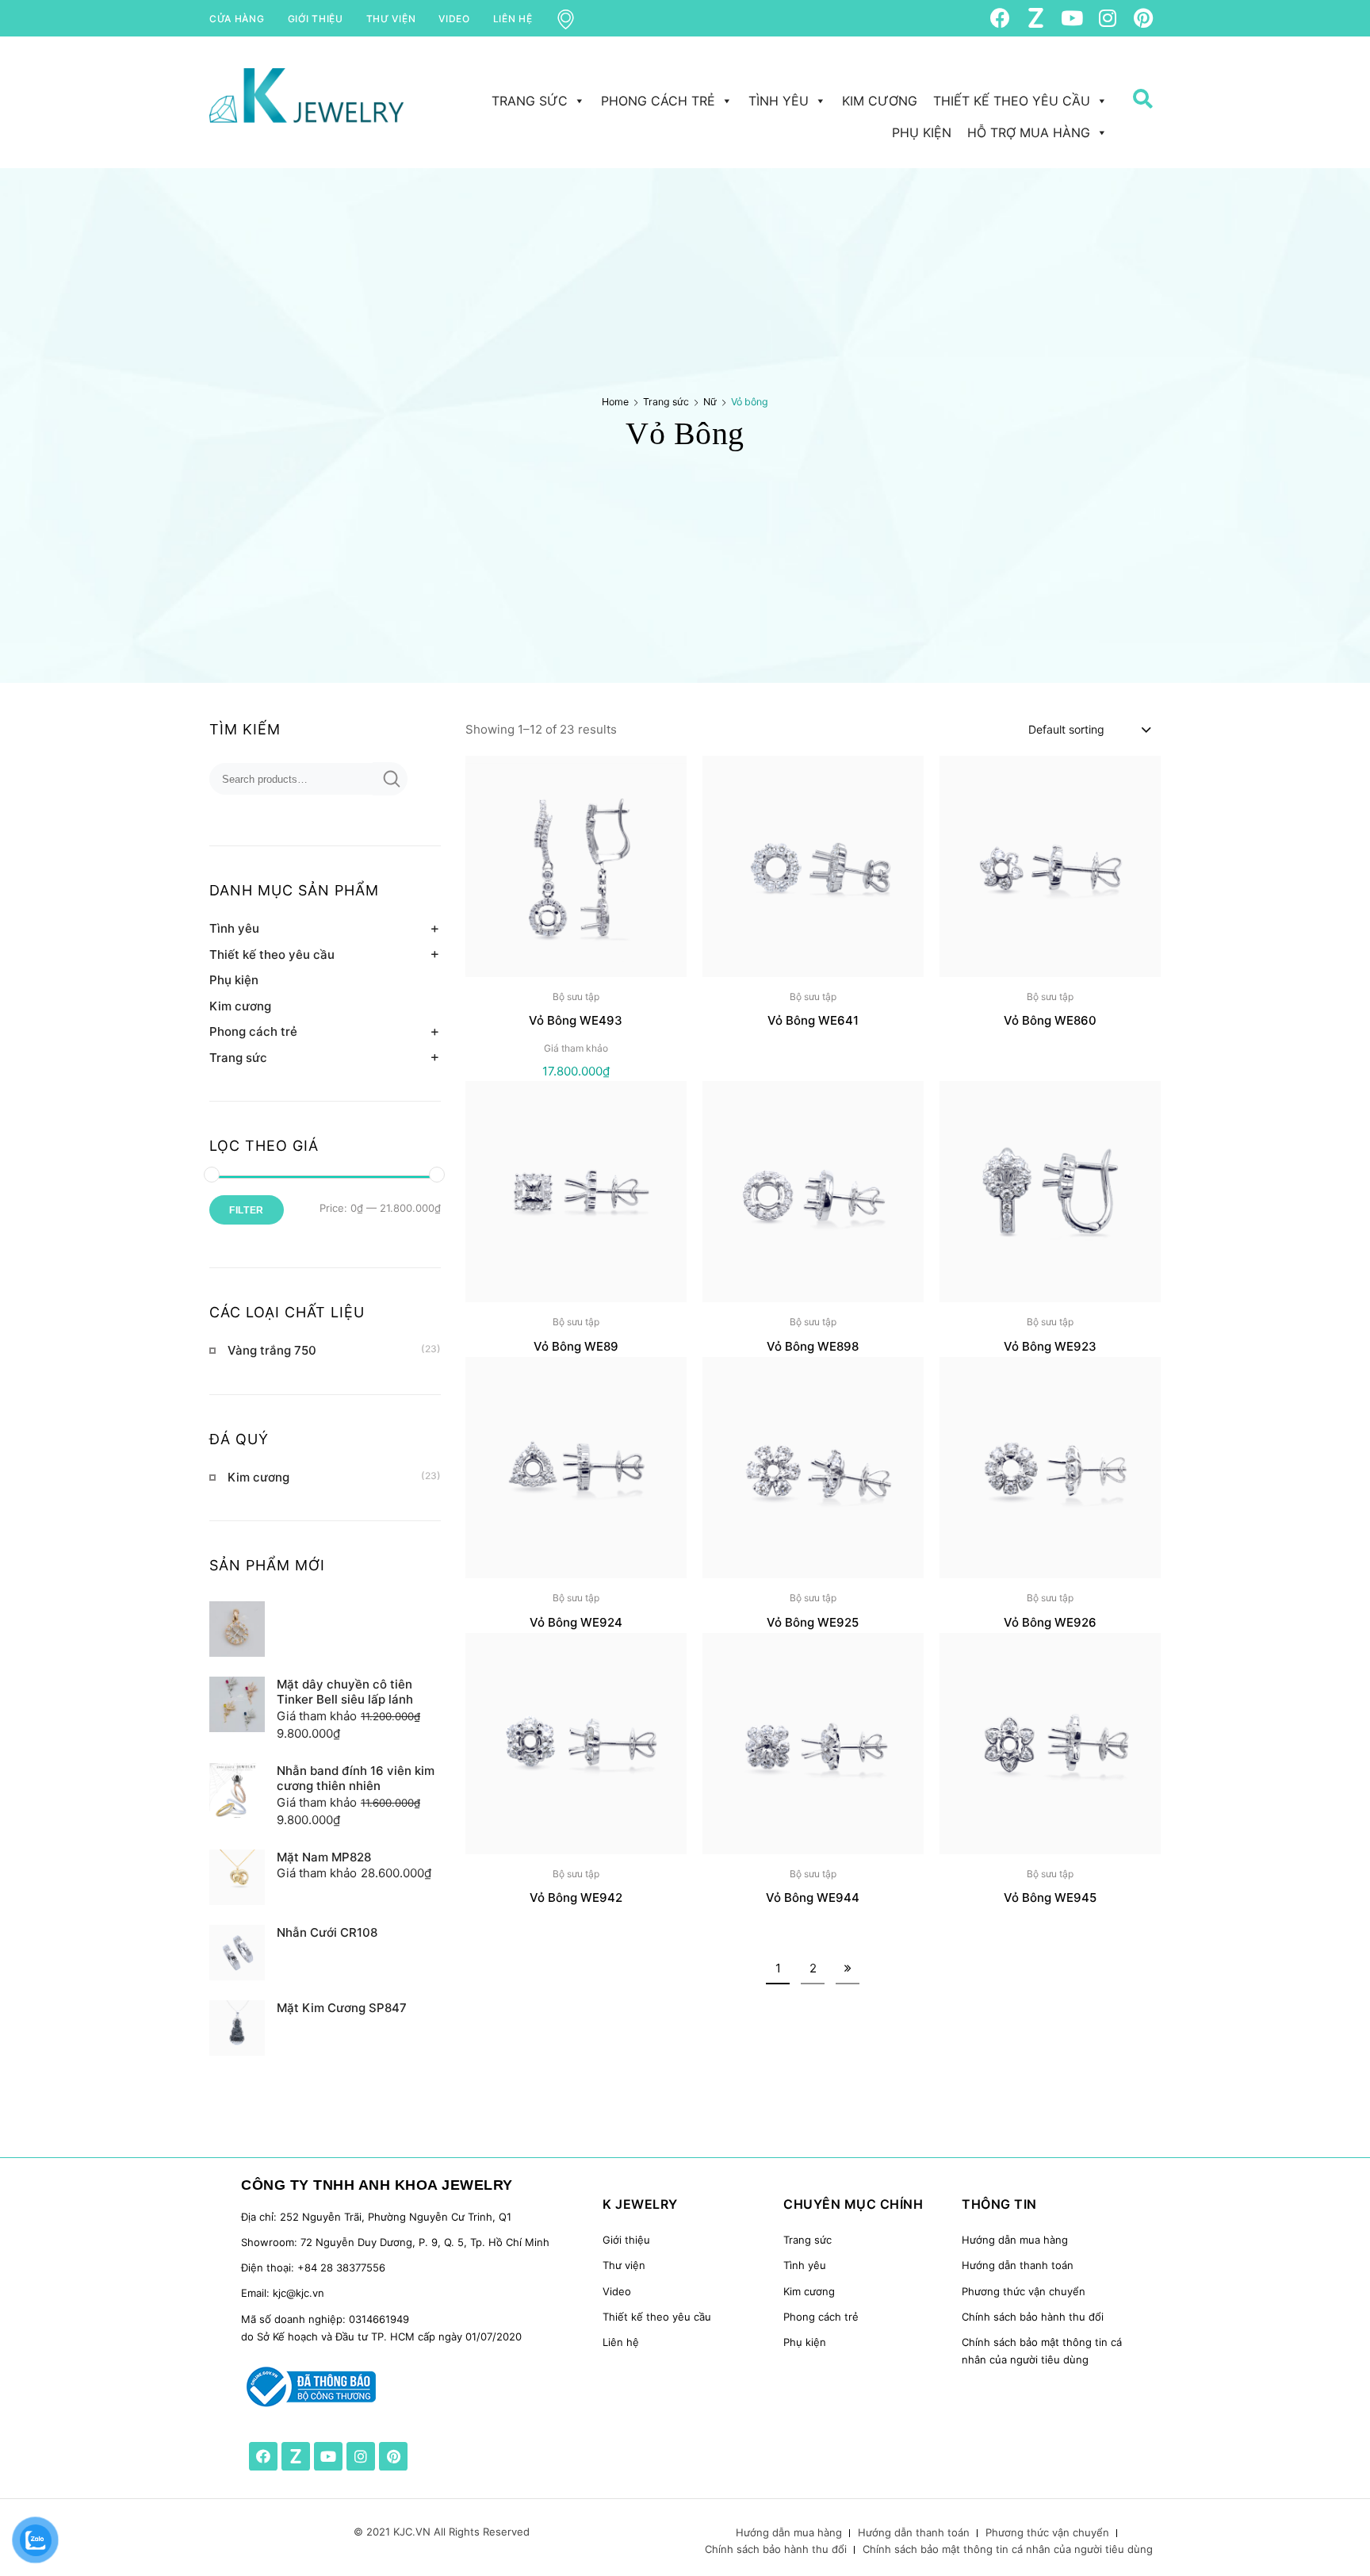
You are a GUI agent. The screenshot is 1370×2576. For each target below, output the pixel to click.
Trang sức (530, 101)
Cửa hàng (237, 19)
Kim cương (880, 101)
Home (615, 402)
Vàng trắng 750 (272, 1350)
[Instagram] (1107, 18)
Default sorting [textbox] (1066, 729)
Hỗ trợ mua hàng (1029, 132)
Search (1137, 128)
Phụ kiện (922, 132)
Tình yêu (779, 101)
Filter (247, 1210)
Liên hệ (513, 19)
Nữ (710, 402)
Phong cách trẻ (658, 101)
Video (454, 19)
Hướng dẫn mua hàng (1015, 2240)
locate (576, 19)
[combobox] (1089, 729)
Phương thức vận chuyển (1024, 2291)
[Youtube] (1072, 18)
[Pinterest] (1143, 18)
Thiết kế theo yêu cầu (1012, 101)
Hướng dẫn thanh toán (1018, 2265)
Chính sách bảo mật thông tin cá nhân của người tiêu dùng (1008, 2549)
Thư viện (391, 19)
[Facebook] (1000, 18)
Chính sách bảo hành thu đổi (1033, 2317)
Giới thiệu (316, 19)
